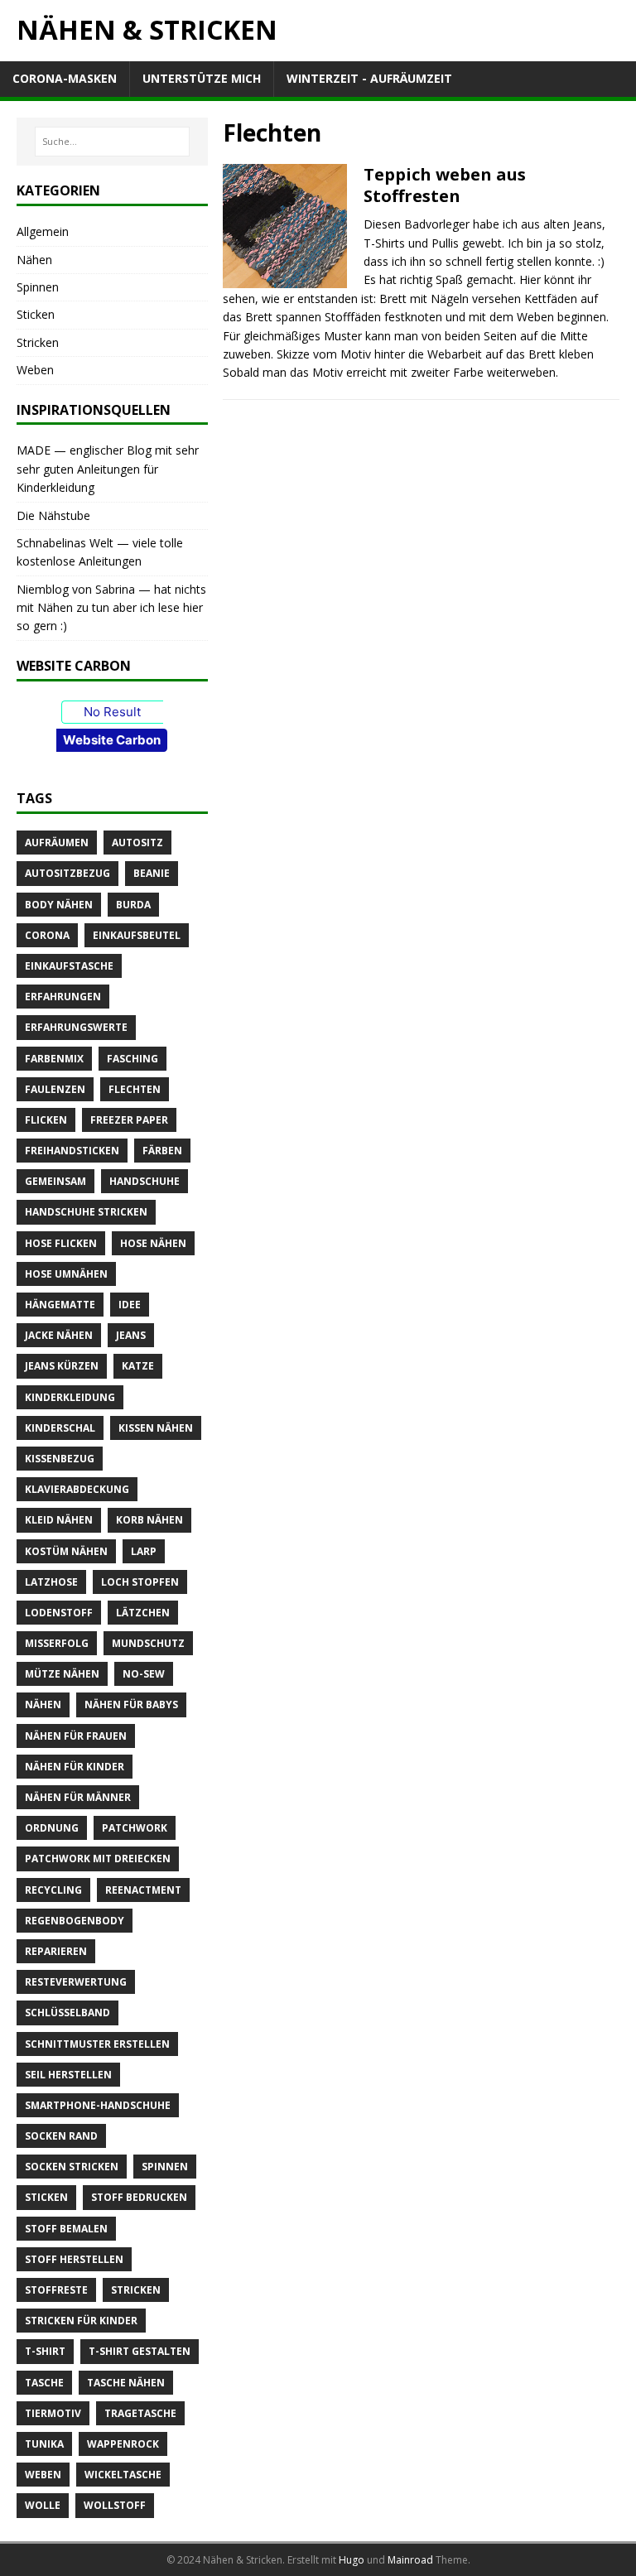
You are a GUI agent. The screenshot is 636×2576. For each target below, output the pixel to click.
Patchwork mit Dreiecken (98, 1859)
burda (133, 905)
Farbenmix (54, 1059)
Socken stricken (72, 2167)
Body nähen (59, 905)
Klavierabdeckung (77, 1489)
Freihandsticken (72, 1151)
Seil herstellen (68, 2075)
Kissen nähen (156, 1428)
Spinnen (38, 287)
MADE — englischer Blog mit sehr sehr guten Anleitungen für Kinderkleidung (108, 469)
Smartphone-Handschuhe (98, 2105)
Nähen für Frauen (76, 1736)
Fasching (132, 1059)
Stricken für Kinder (81, 2321)
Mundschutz (148, 1643)
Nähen (34, 260)
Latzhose (51, 1582)
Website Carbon (112, 740)
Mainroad (410, 2560)
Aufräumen (57, 843)
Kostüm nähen (66, 1551)
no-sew (144, 1674)
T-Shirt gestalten (140, 2351)
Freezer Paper (129, 1120)
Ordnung (52, 1828)
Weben (35, 370)
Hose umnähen (66, 1274)
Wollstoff (115, 2505)
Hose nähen (153, 1243)
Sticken (36, 314)
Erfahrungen (63, 997)
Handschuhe (145, 1181)
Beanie (152, 873)
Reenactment (143, 1890)
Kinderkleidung (70, 1397)
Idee (130, 1305)
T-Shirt (45, 2351)
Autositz (137, 843)
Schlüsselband (67, 2013)
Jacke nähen (59, 1335)
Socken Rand (61, 2136)
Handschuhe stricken (86, 1212)
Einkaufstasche (69, 966)
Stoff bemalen (66, 2229)
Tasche (44, 2383)
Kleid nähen (59, 1520)
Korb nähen (149, 1520)
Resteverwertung (76, 1982)
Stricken (38, 342)
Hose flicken (61, 1243)
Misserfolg (57, 1643)
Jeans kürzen (62, 1366)
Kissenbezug (60, 1459)
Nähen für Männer (78, 1797)
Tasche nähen (126, 2383)
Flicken (46, 1120)
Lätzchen (143, 1613)
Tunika (44, 2444)
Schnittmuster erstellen (97, 2044)
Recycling (53, 1890)
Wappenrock (123, 2444)
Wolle (43, 2505)
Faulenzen (55, 1089)
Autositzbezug (67, 873)
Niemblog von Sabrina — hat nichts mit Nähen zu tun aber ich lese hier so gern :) (111, 608)
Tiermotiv (53, 2413)
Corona (47, 935)
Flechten (135, 1089)
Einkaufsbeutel (137, 935)
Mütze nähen (62, 1674)
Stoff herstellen (74, 2259)
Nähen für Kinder (75, 1767)
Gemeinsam (55, 1181)
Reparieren (56, 1951)
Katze (138, 1366)
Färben (162, 1151)
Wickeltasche (123, 2475)
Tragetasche (140, 2413)
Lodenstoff (59, 1613)
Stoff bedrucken (139, 2197)
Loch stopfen (140, 1582)
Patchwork (135, 1828)
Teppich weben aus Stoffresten (445, 185)
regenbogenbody (75, 1921)
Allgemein (43, 231)
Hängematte (60, 1305)
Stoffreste (56, 2290)
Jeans (131, 1335)
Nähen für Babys (131, 1704)
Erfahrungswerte (76, 1027)
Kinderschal (60, 1428)
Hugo (352, 2560)
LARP (144, 1551)
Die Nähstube (53, 515)
